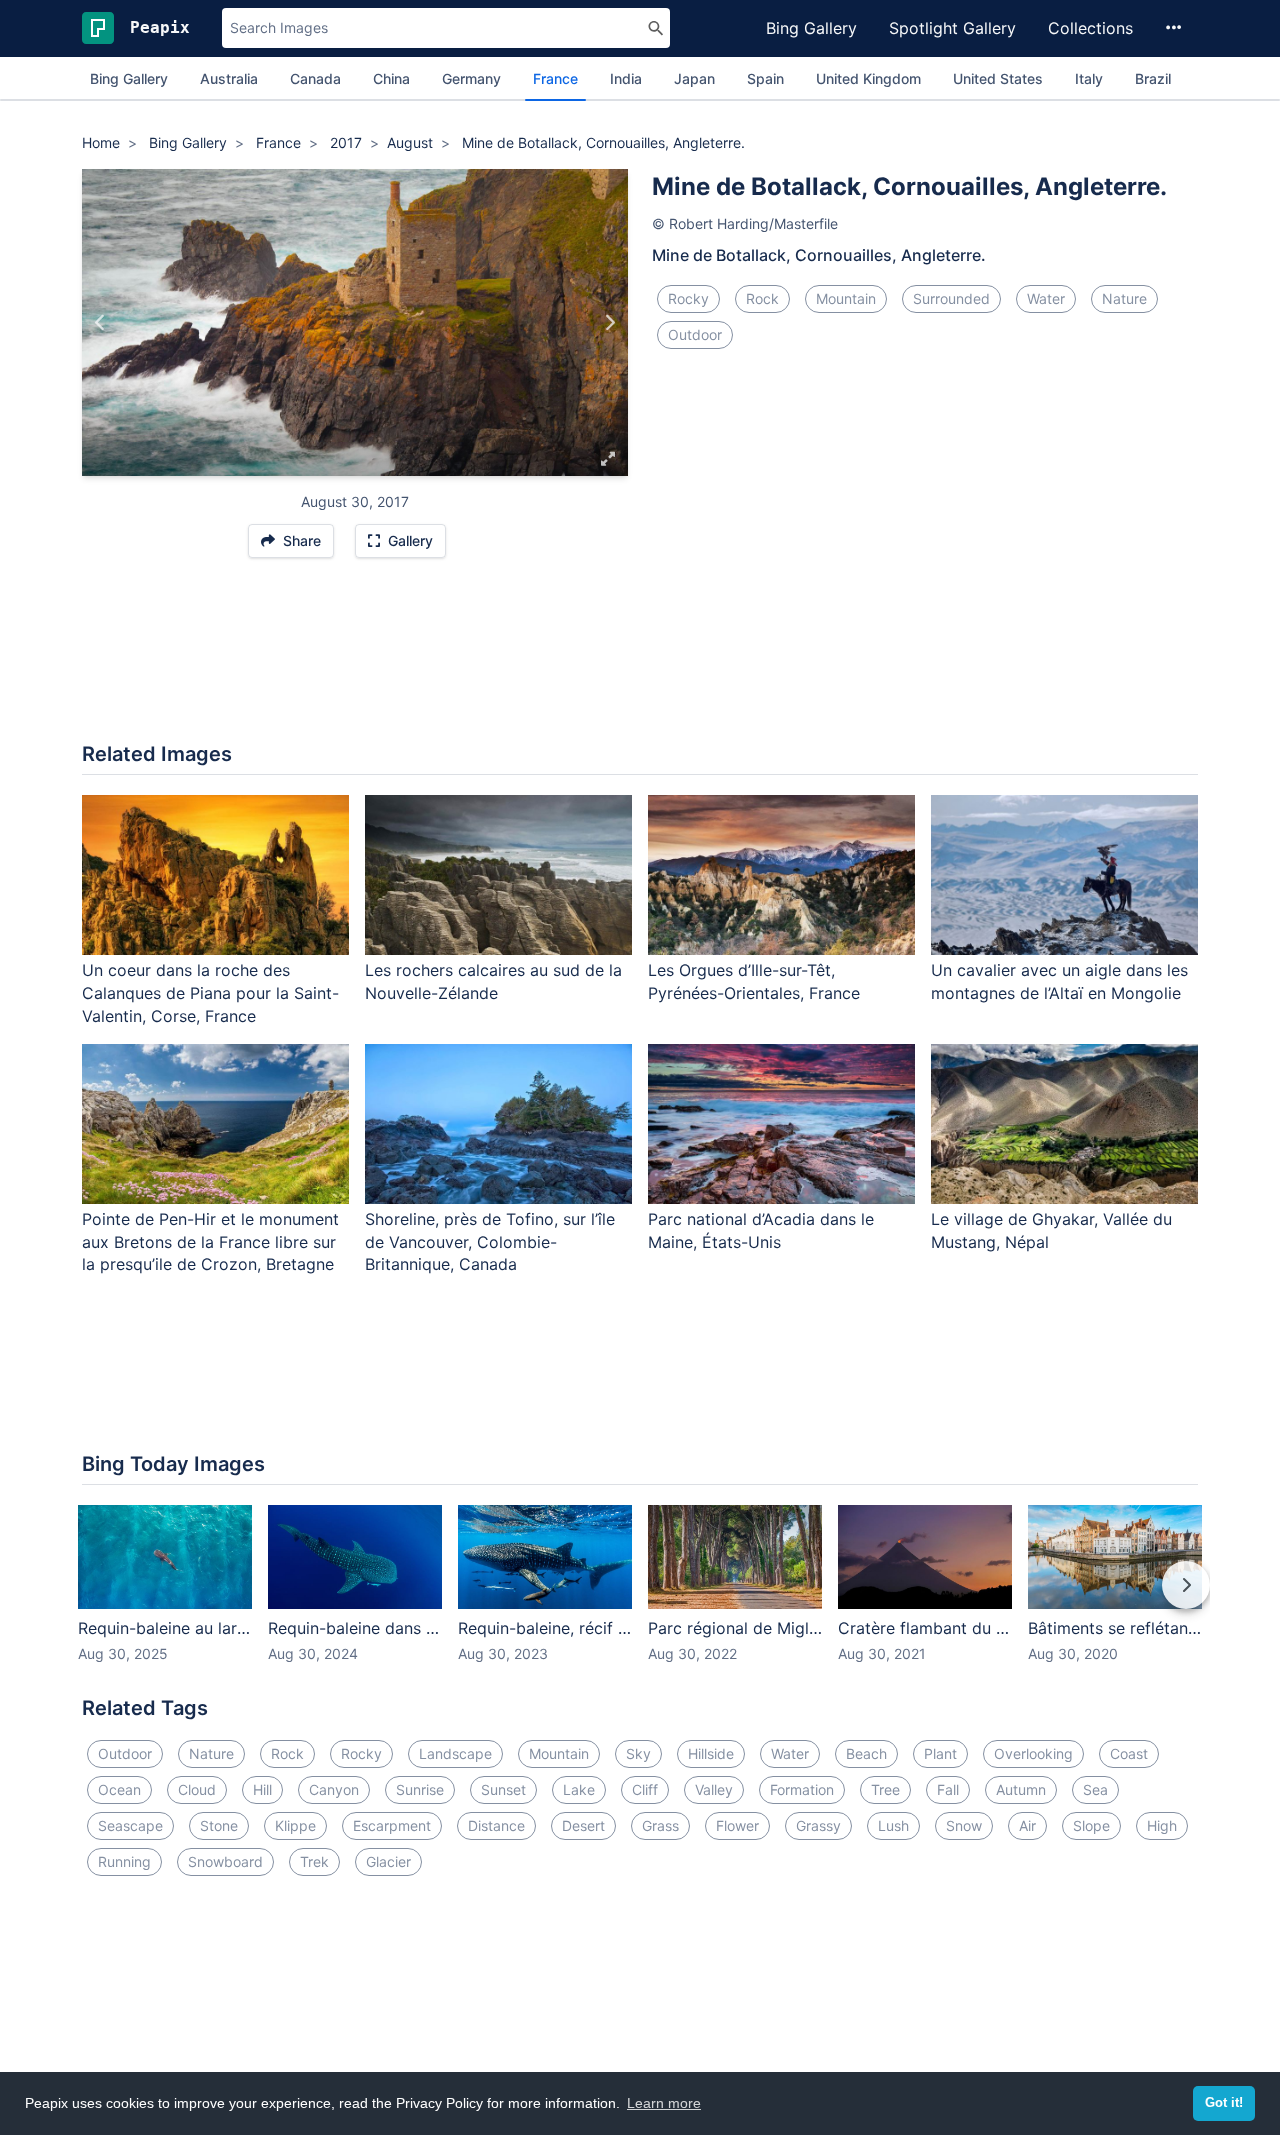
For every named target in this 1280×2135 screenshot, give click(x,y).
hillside (711, 1753)
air (1027, 1825)
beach (866, 1753)
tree (885, 1789)
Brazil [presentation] (1153, 78)
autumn (1021, 1789)
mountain (846, 298)
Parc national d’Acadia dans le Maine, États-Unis (761, 1230)
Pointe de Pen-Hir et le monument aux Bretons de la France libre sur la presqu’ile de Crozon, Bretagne (210, 1242)
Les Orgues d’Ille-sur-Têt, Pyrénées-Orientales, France (754, 981)
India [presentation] (626, 78)
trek (314, 1861)
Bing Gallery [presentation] (129, 78)
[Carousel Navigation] (640, 1599)
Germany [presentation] (471, 78)
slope (1091, 1825)
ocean (119, 1789)
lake (579, 1789)
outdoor (695, 334)
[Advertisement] (640, 660)
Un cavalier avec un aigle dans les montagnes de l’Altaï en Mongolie (1059, 981)
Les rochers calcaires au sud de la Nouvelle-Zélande (493, 981)
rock (762, 298)
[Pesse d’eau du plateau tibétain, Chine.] (100, 323)
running (124, 1861)
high (1162, 1825)
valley (714, 1789)
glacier (388, 1861)
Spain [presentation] (765, 78)
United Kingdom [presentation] (868, 78)
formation (802, 1789)
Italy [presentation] (1089, 78)
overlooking (1033, 1753)
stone (219, 1825)
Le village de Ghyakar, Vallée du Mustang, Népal (1051, 1230)
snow (964, 1825)
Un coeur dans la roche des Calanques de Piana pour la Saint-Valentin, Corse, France (210, 993)
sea (1095, 1789)
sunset (503, 1789)
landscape (455, 1753)
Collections (1090, 28)
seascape (130, 1825)
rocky (688, 298)
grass (660, 1825)
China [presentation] (391, 78)
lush (893, 1825)
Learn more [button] (664, 2103)
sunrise (420, 1789)
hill (262, 1789)
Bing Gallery (811, 28)
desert (583, 1825)
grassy (818, 1825)
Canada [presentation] (315, 78)
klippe (295, 1825)
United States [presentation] (998, 78)
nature (1124, 298)
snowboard (225, 1861)
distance (496, 1825)
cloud (197, 1789)
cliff (645, 1789)
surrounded (951, 298)
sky (638, 1753)
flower (737, 1825)
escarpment (392, 1825)
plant (940, 1753)
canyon (334, 1789)
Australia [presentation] (229, 78)
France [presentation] (555, 78)
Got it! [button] (1224, 2103)
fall (948, 1789)
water (1046, 298)
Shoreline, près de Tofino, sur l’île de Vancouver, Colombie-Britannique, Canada (490, 1242)
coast (1129, 1753)
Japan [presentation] (694, 78)
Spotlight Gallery (952, 28)
